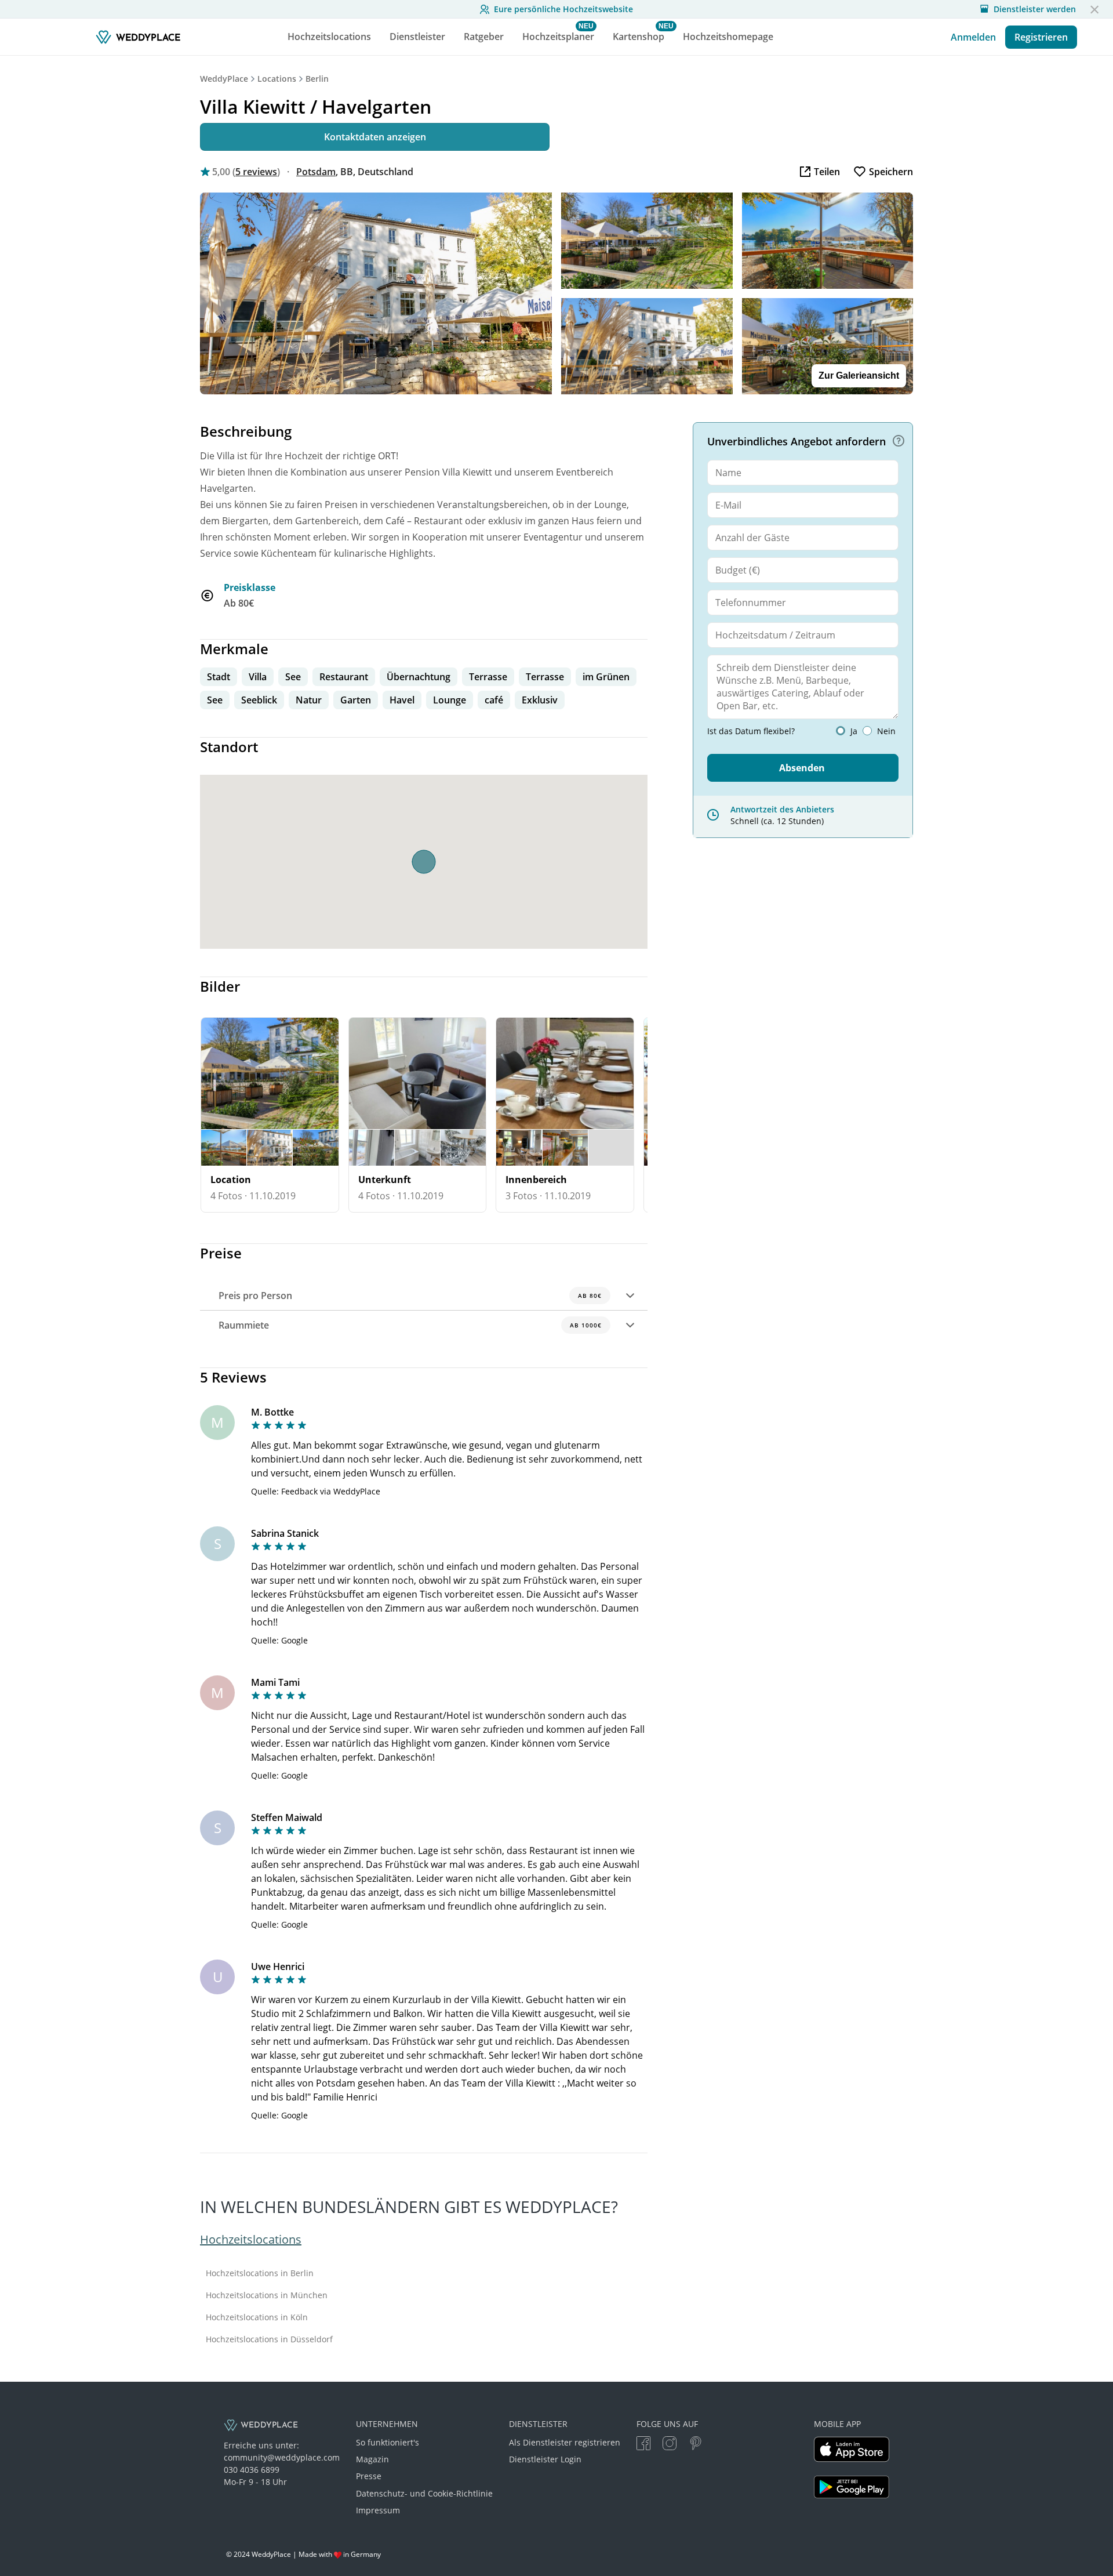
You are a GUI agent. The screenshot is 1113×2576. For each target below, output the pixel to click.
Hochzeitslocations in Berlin (260, 2273)
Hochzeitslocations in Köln (257, 2317)
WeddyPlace (224, 79)
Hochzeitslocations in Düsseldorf (269, 2339)
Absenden (802, 768)
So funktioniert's (388, 2442)
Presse (369, 2476)
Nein (886, 731)
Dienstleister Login (545, 2459)
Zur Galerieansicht (859, 375)
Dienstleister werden (1035, 9)
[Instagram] (670, 2445)
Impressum (378, 2510)
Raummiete (410, 1325)
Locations (277, 79)
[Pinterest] (696, 2445)
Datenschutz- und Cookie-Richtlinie (424, 2493)
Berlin (317, 79)
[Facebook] (643, 2445)
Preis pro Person (410, 1296)
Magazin (372, 2459)
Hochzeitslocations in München (267, 2295)
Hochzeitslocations (251, 2239)
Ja (854, 731)
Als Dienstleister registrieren (565, 2442)
